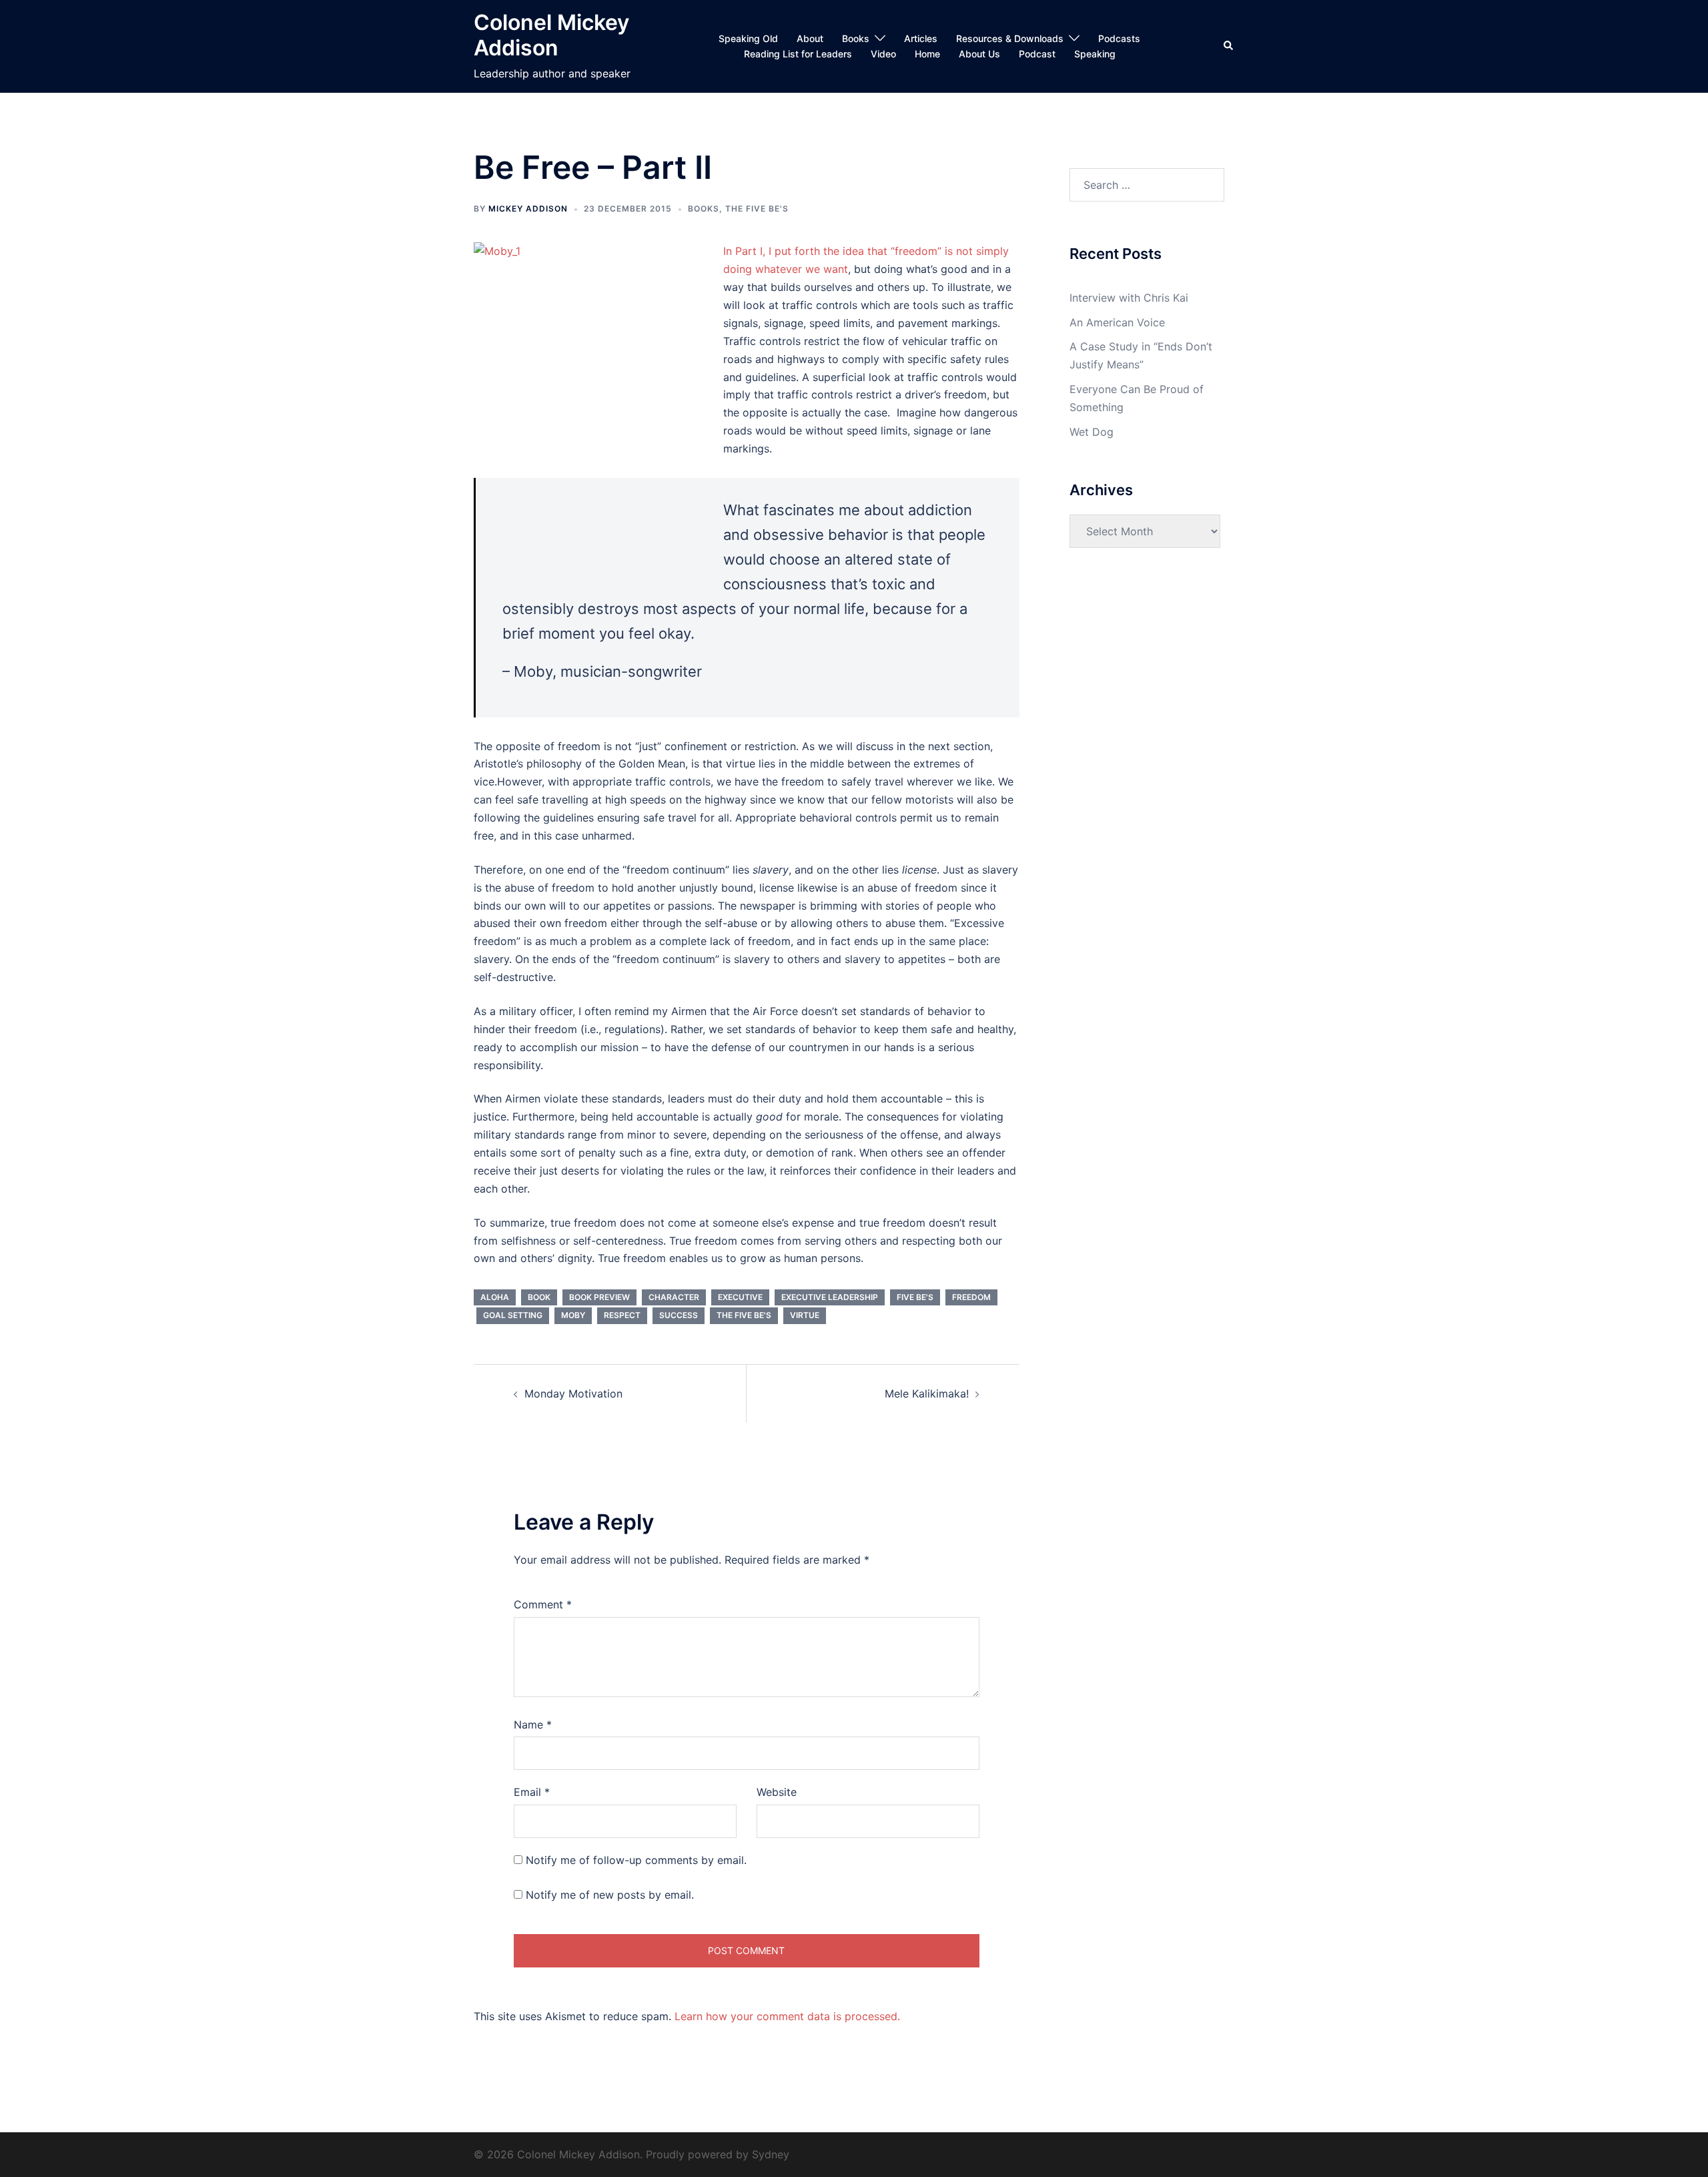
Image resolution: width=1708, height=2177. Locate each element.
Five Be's (915, 1297)
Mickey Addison (528, 209)
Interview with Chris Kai (1129, 298)
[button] (1229, 46)
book (539, 1297)
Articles (921, 38)
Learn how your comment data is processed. (787, 2016)
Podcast (1037, 54)
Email (532, 1792)
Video (883, 54)
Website (777, 1792)
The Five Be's (757, 209)
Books (856, 38)
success (679, 1315)
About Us (979, 54)
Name (533, 1725)
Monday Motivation (573, 1393)
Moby (573, 1315)
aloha (495, 1297)
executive (740, 1297)
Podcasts (1119, 38)
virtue (805, 1315)
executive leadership (830, 1297)
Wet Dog (1092, 432)
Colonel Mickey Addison (551, 35)
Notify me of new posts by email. (610, 1895)
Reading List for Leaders (798, 54)
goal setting (513, 1315)
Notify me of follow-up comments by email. (636, 1860)
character (674, 1297)
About (810, 38)
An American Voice (1117, 322)
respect (622, 1315)
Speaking (1095, 54)
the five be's (744, 1315)
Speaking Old (748, 38)
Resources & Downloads (1010, 38)
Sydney (771, 2154)
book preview (599, 1297)
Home (927, 54)
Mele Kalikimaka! (927, 1393)
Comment (543, 1604)
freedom (971, 1297)
